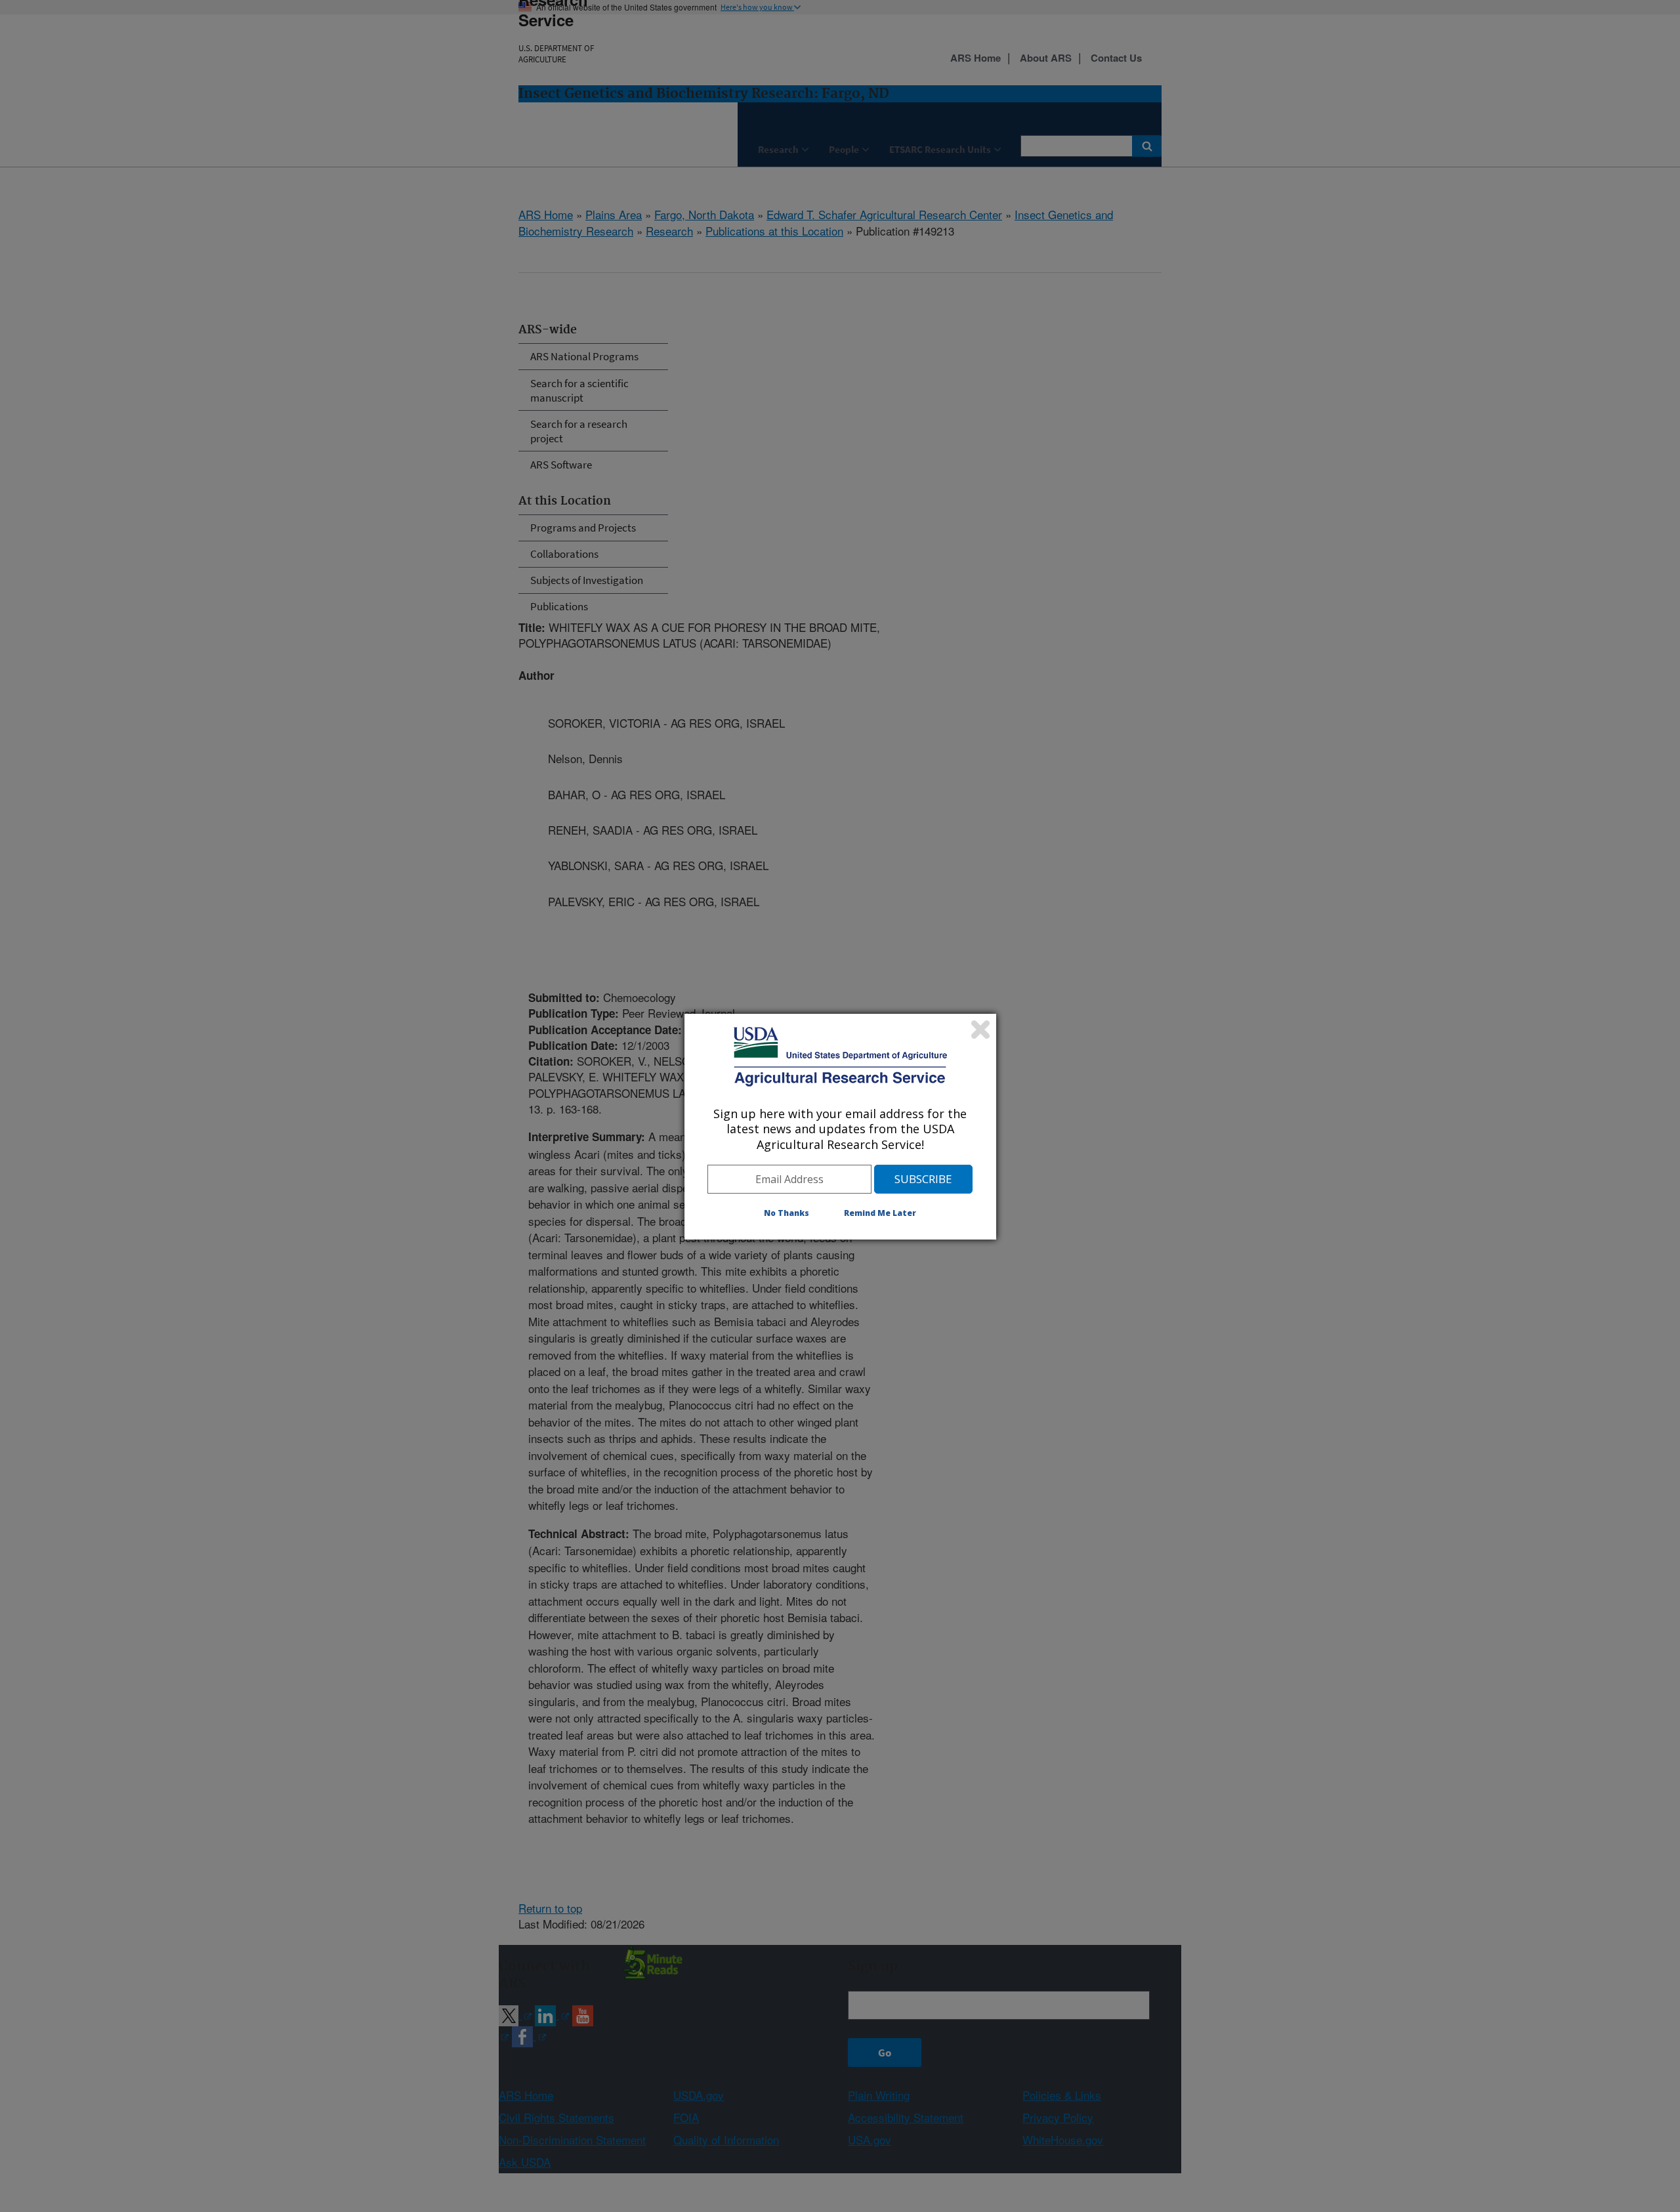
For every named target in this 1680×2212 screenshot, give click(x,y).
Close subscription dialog (980, 1030)
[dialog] (840, 1127)
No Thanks (787, 1213)
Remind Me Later (880, 1213)
